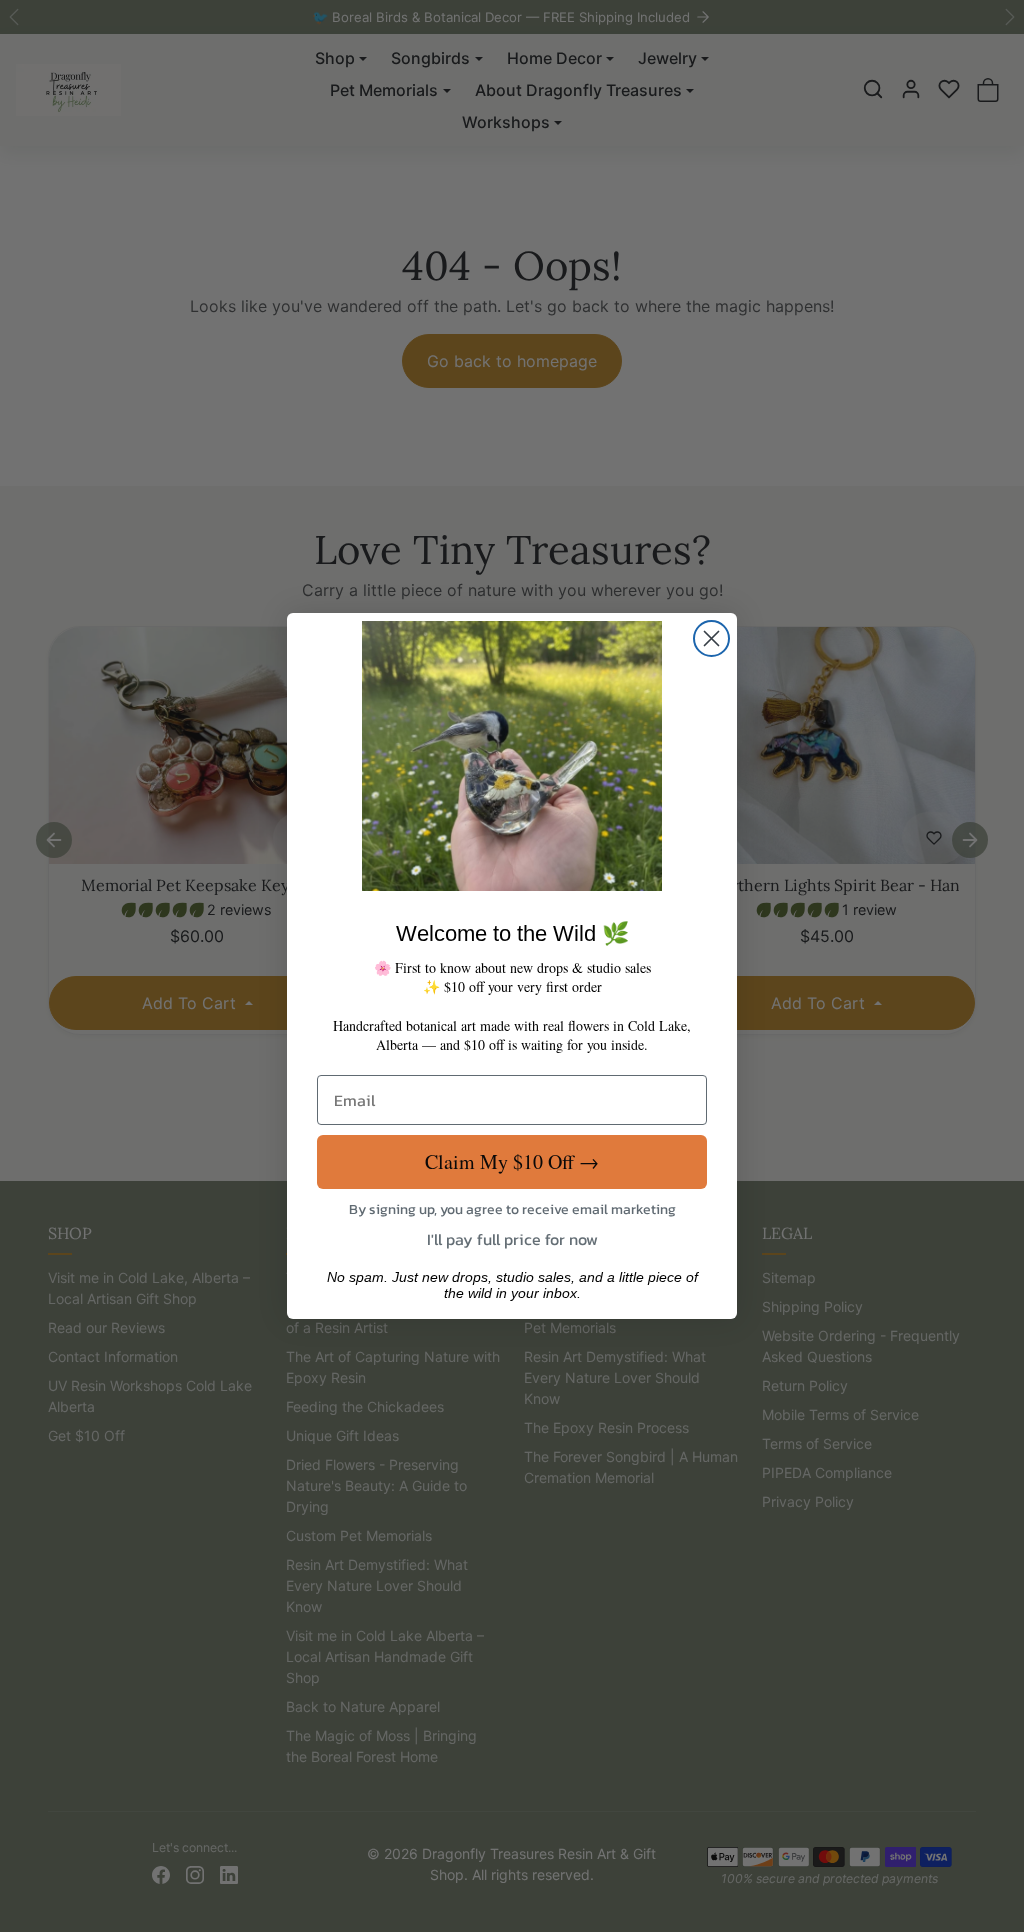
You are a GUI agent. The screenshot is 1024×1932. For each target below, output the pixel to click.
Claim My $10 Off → (512, 1161)
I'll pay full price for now (512, 1239)
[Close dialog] (711, 638)
